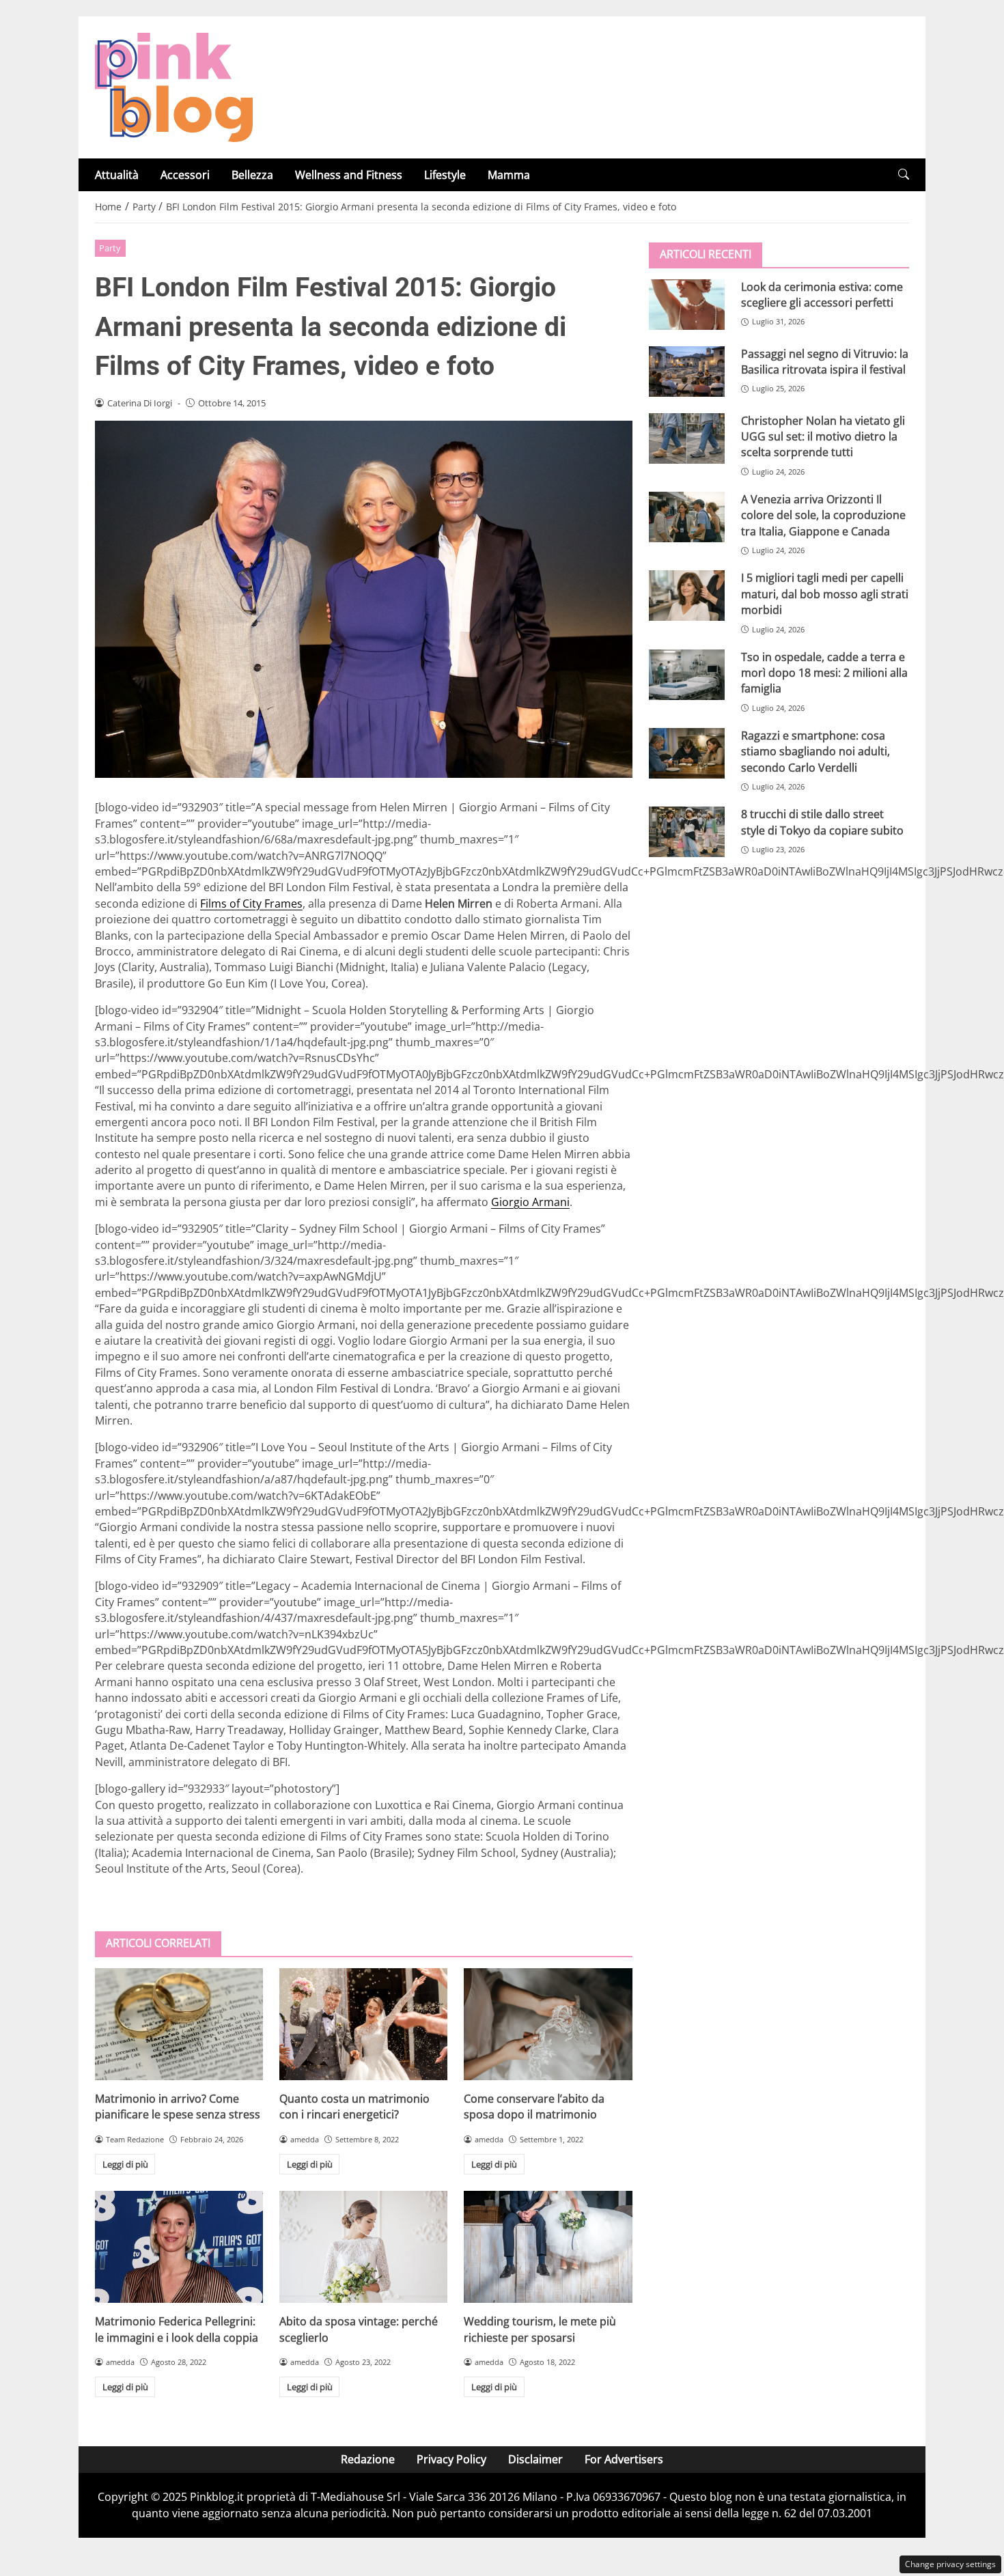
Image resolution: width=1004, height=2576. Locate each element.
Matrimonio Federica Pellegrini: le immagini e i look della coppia (177, 2329)
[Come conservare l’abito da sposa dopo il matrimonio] (548, 2024)
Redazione (368, 2459)
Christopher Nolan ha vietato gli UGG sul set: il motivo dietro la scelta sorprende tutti (823, 436)
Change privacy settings (950, 2564)
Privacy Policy (451, 2459)
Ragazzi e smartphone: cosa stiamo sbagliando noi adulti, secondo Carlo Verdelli (815, 751)
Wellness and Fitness (349, 175)
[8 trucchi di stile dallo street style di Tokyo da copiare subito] (687, 832)
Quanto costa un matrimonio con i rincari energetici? (354, 2106)
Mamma (509, 175)
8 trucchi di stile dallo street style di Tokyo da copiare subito (822, 822)
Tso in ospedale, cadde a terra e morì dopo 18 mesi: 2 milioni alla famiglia (824, 672)
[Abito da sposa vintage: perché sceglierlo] (363, 2247)
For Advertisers (624, 2459)
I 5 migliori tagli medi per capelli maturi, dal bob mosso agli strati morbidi (825, 594)
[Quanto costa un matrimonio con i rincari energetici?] (363, 2024)
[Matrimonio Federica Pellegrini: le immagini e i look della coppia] (179, 2247)
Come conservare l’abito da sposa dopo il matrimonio (534, 2106)
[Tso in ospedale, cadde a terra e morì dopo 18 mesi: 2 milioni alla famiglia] (687, 674)
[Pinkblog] (174, 86)
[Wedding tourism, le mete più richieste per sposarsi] (548, 2247)
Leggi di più (125, 2164)
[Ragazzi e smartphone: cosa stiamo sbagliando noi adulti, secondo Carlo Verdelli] (687, 753)
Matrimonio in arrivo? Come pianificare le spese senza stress (178, 2106)
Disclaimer (535, 2459)
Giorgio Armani (530, 1202)
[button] (904, 174)
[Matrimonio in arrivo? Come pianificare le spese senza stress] (179, 2024)
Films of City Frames (251, 904)
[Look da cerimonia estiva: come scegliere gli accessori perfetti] (687, 304)
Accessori (185, 175)
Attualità (117, 175)
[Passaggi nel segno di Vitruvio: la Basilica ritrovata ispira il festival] (687, 371)
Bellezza (252, 175)
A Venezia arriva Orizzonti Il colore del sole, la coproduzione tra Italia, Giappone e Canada (823, 515)
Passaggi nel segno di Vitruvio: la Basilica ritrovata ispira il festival (825, 361)
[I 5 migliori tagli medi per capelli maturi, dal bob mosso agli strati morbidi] (687, 596)
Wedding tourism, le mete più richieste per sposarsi (540, 2329)
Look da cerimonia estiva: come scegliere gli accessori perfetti (822, 294)
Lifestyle (445, 175)
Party (110, 248)
